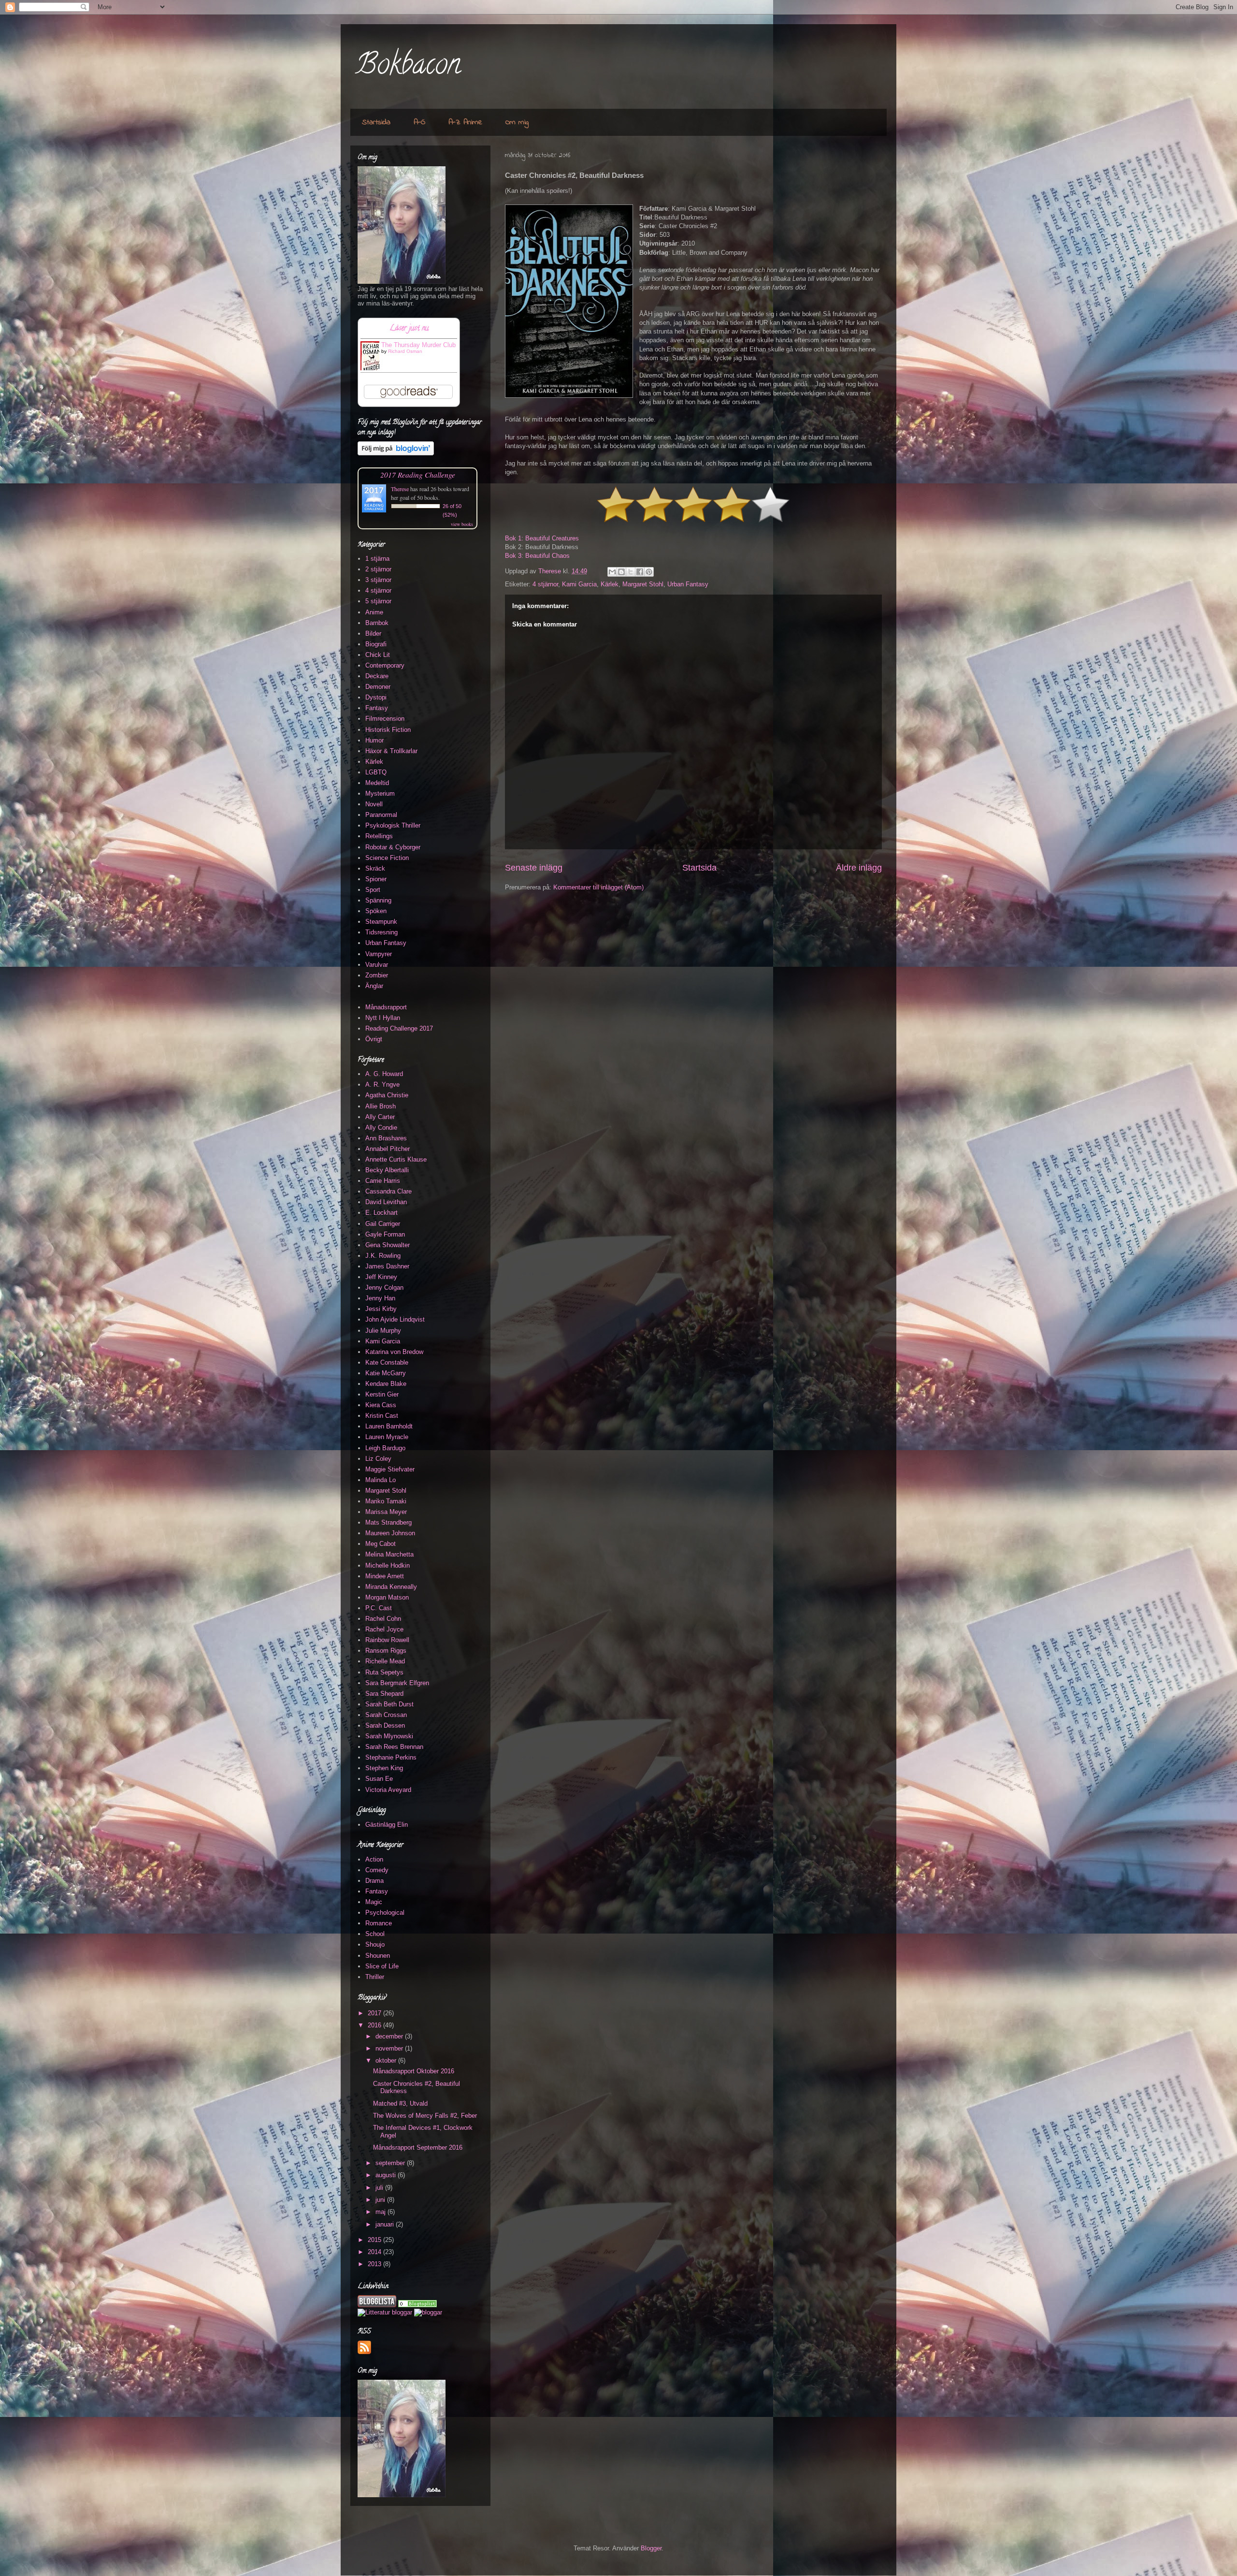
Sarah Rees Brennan (394, 1747)
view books (462, 524)
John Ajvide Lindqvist (395, 1319)
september (391, 2163)
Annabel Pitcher (388, 1149)
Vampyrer (379, 954)
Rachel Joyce (384, 1629)
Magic (374, 1902)
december (390, 2036)
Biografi (376, 644)
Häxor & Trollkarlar (391, 751)
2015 (375, 2240)
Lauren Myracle (387, 1437)
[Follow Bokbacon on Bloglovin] (396, 453)
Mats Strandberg (388, 1522)
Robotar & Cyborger (393, 847)
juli (380, 2188)
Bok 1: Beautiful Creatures (542, 538)
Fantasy (377, 708)
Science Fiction (387, 858)
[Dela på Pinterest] (649, 572)
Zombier (377, 975)
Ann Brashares (386, 1138)
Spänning (378, 900)
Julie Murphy (383, 1331)
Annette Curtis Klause (396, 1159)
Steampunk (381, 922)
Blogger (651, 2548)
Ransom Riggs (386, 1651)
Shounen (378, 1956)
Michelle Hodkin (388, 1565)
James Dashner (387, 1266)
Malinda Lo (381, 1480)
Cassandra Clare (388, 1191)
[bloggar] (428, 2312)
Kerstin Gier (382, 1394)
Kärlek (610, 584)
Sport (373, 890)
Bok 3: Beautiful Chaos (537, 556)
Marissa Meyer (386, 1512)
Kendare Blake (386, 1384)
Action (374, 1859)
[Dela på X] (631, 572)
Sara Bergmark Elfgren (397, 1683)
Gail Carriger (383, 1224)
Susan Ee (379, 1779)
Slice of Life (382, 1966)
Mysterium (380, 793)
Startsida (376, 122)
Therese (400, 489)
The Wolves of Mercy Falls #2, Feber (425, 2116)
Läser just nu (409, 329)
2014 (375, 2252)
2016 (375, 2025)
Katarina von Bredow (394, 1352)
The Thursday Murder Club (418, 345)
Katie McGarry (386, 1373)
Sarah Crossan (386, 1715)
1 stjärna (377, 559)
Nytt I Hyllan (383, 1018)
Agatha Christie (387, 1095)
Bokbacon (408, 67)
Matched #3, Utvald (400, 2103)
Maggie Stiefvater (390, 1469)
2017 (375, 2013)
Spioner (376, 879)
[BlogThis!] (621, 572)
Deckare (377, 676)
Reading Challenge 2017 (399, 1028)
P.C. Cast (379, 1608)
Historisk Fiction (388, 730)
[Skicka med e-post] (612, 572)
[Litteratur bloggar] (385, 2312)
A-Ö (419, 122)
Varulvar (377, 965)
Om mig (517, 122)
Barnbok (377, 623)
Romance (379, 1923)
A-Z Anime (465, 122)
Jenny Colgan (384, 1288)
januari (386, 2224)
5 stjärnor (378, 601)
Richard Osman (405, 351)
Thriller (375, 1977)
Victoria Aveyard (388, 1790)
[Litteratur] (417, 2305)
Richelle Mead (385, 1661)
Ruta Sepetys (384, 1672)
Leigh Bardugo (385, 1448)
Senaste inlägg (534, 868)
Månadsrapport (386, 1007)
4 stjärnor (545, 584)
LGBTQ (376, 772)
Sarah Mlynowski (389, 1736)
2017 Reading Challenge (418, 474)
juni (381, 2200)
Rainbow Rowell (387, 1640)
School (375, 1934)
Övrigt (374, 1039)
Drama (374, 1881)
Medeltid (377, 783)
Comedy (377, 1870)
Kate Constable (387, 1362)
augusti (387, 2175)
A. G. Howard (384, 1074)
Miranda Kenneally (391, 1587)
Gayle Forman (385, 1234)
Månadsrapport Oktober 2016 (414, 2071)
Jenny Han (380, 1298)
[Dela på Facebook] (640, 572)
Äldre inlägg (859, 868)
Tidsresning (381, 932)
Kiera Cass (381, 1405)
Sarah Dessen (385, 1725)
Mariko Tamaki (386, 1501)
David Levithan (386, 1202)
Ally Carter (380, 1117)
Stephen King (384, 1768)
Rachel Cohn (383, 1619)
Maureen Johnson (390, 1533)
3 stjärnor (378, 580)
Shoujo (375, 1944)
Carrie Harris (383, 1181)
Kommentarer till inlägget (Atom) (598, 887)
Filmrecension (385, 719)
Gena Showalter (388, 1245)
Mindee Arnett (385, 1576)
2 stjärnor (378, 569)
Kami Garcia (579, 584)
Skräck (375, 868)
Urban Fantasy (688, 584)
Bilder (373, 633)
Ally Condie (381, 1128)
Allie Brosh (381, 1106)
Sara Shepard (384, 1694)
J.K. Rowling (383, 1256)
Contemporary (385, 665)
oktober (387, 2060)
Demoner (378, 687)
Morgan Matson (387, 1597)
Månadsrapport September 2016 (418, 2147)
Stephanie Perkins (391, 1757)
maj (381, 2212)
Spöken (376, 911)
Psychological (385, 1913)
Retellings (379, 836)
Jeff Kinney (381, 1277)
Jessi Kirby (381, 1309)
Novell (374, 804)
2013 (375, 2264)
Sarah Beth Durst (389, 1704)
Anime (374, 612)
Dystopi (376, 697)
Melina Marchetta (389, 1554)
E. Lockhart (381, 1213)
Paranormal (381, 815)
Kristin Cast (382, 1416)
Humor (374, 740)
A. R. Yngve (382, 1084)
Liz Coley (378, 1459)
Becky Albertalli (387, 1170)
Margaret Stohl (643, 584)
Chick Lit (378, 655)
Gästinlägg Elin (387, 1825)
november (390, 2048)
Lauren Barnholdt (389, 1426)
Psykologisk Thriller (393, 825)
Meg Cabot (381, 1544)
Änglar (374, 986)
